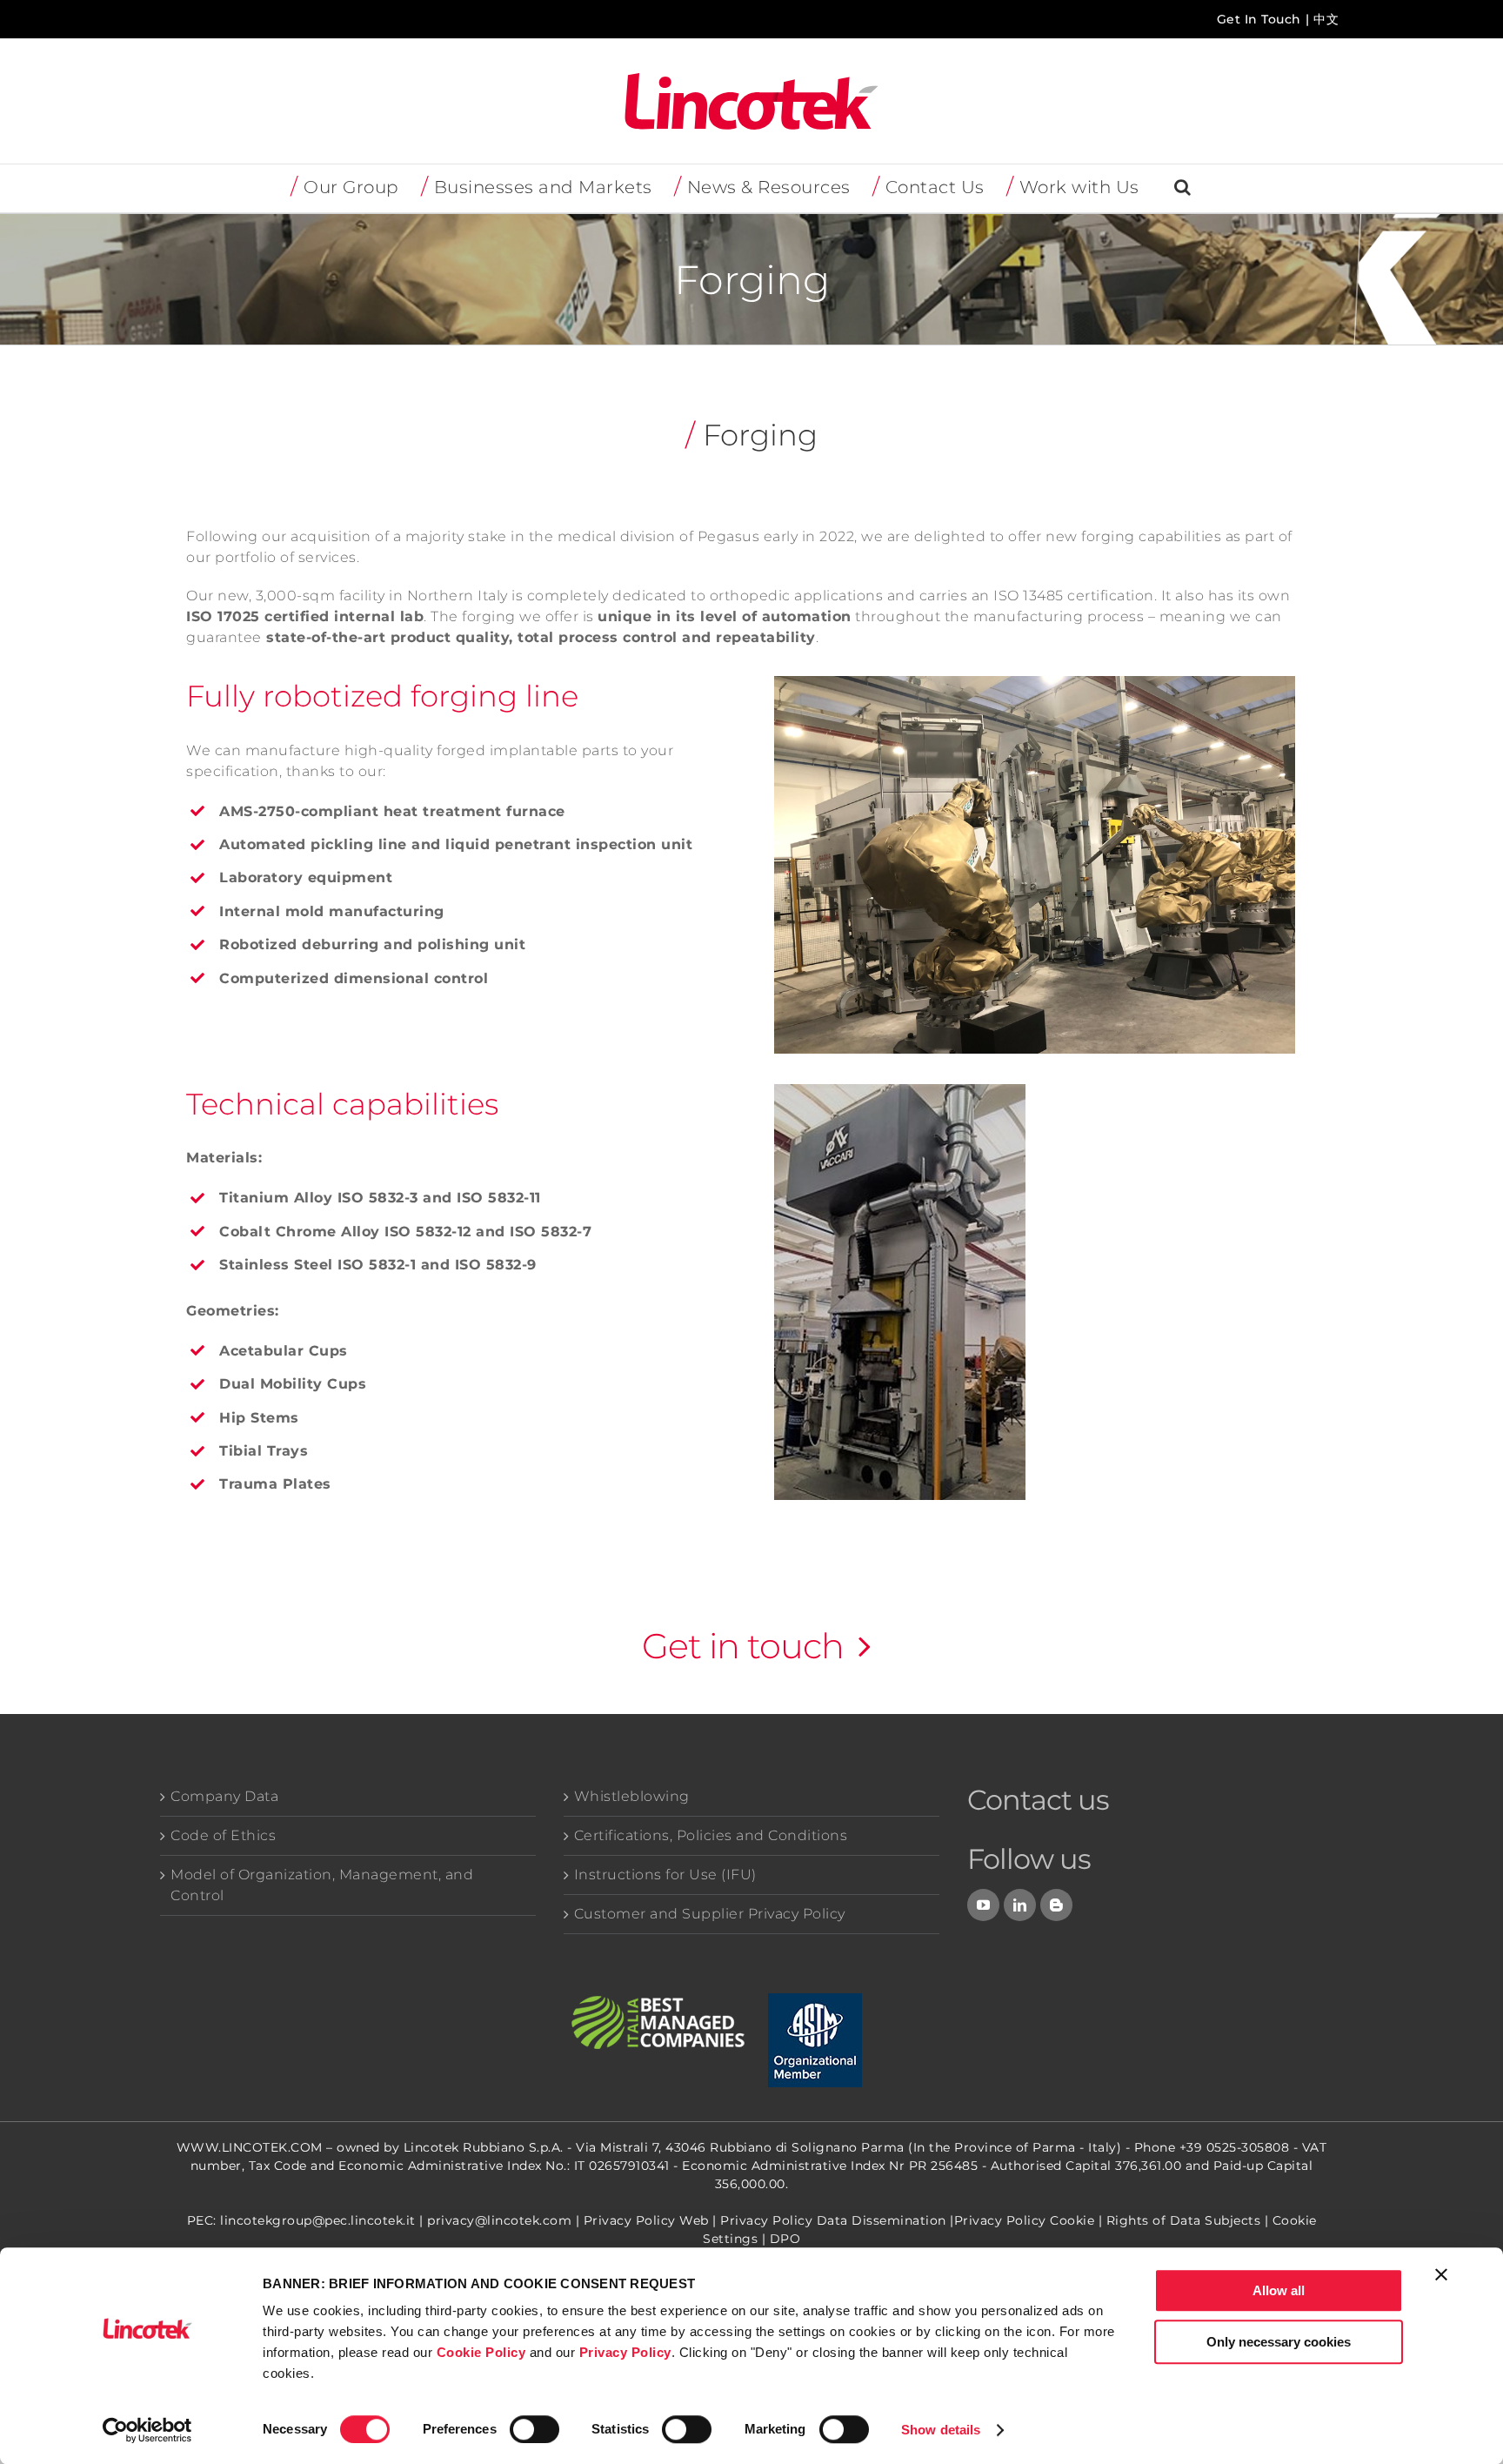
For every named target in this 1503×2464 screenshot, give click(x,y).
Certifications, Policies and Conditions (711, 1835)
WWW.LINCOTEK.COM (250, 2147)
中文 (1326, 19)
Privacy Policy (625, 2352)
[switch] (534, 2429)
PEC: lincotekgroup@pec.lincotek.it (301, 2220)
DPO (785, 2239)
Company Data (224, 1796)
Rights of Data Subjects (1184, 2220)
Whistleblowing (632, 1796)
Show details (941, 2430)
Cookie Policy (481, 2352)
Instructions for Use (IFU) (665, 1875)
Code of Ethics (223, 1835)
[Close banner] (1441, 2274)
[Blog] (1057, 1905)
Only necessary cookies (1279, 2342)
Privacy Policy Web (646, 2220)
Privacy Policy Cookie (1025, 2220)
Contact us (1038, 1800)
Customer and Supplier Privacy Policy (710, 1914)
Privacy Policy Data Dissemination (833, 2220)
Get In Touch (1259, 19)
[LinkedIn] (1020, 1905)
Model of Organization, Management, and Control (322, 1885)
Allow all (1279, 2290)
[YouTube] (984, 1905)
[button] (1183, 188)
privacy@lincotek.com (499, 2220)
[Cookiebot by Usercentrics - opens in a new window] (147, 2430)
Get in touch (743, 1646)
